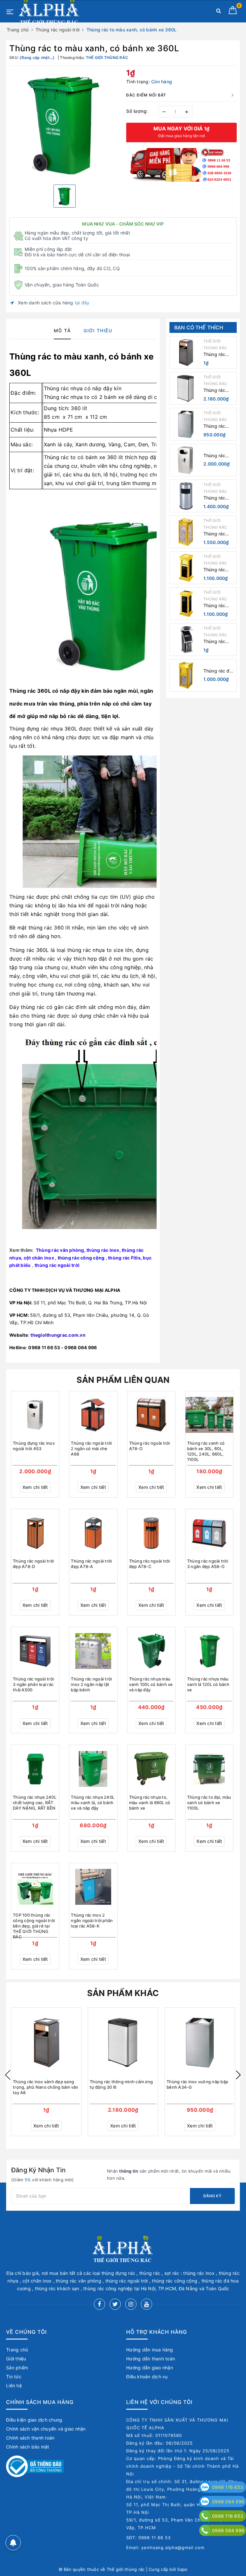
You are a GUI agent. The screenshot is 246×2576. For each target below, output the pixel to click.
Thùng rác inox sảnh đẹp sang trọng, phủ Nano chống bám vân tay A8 (219, 355)
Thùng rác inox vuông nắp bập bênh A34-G (218, 426)
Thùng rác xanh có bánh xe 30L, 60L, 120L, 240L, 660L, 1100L (206, 1451)
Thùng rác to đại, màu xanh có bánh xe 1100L (209, 1803)
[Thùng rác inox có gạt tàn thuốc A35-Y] (186, 496)
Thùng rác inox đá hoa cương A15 (216, 570)
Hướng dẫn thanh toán (151, 2359)
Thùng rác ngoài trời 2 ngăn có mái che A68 (91, 1449)
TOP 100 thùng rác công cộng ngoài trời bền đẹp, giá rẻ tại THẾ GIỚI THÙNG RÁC (34, 1924)
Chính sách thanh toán (30, 2438)
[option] (65, 124)
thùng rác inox (103, 1250)
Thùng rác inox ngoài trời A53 (219, 456)
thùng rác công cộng (81, 1258)
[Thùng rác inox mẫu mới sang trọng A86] (186, 640)
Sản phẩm (17, 2368)
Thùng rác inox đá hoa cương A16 (216, 606)
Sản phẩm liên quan (123, 1380)
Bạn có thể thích (199, 327)
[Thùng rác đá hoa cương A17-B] (186, 675)
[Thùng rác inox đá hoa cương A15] (186, 568)
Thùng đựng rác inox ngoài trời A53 (34, 1446)
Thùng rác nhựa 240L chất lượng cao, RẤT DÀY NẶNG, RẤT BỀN (35, 1803)
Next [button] (238, 2075)
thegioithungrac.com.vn (58, 1335)
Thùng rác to (36, 356)
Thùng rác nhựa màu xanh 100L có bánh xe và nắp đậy (151, 1684)
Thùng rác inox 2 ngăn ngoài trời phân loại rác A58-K (92, 1920)
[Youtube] (147, 2304)
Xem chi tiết (35, 1487)
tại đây (82, 303)
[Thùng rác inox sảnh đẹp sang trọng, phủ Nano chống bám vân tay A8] (186, 352)
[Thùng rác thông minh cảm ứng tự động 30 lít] (186, 388)
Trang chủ (17, 2350)
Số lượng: (137, 111)
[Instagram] (131, 2304)
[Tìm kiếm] (219, 12)
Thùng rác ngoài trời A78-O (150, 1446)
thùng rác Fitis (124, 1258)
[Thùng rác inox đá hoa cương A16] (186, 604)
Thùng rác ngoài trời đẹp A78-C (150, 1564)
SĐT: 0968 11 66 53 (148, 2538)
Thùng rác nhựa (63, 388)
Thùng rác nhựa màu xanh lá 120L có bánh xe (208, 1684)
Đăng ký (212, 2196)
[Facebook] (99, 2304)
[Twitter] (115, 2304)
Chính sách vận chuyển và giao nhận (46, 2429)
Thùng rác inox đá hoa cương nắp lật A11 (218, 534)
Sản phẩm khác (123, 1993)
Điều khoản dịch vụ (147, 2377)
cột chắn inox (39, 1258)
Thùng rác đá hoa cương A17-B (218, 671)
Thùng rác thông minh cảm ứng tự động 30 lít (216, 390)
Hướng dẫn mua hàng (150, 2350)
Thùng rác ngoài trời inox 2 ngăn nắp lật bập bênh (91, 1684)
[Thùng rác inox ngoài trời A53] (186, 460)
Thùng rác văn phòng (60, 1250)
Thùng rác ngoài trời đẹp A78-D (33, 1564)
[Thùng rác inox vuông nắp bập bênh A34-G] (186, 424)
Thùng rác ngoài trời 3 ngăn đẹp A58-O (208, 1564)
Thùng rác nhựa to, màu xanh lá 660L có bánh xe (150, 1803)
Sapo (182, 2569)
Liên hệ (14, 2386)
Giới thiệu (16, 2359)
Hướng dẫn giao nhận (150, 2368)
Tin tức (14, 2377)
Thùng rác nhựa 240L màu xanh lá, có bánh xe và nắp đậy (93, 1803)
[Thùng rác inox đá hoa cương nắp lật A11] (186, 532)
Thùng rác (56, 457)
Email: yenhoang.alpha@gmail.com (165, 2547)
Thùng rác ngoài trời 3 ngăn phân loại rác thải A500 (33, 1684)
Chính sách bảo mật (28, 2447)
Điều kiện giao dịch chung (34, 2420)
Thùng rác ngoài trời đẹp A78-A (91, 1564)
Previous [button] (8, 2075)
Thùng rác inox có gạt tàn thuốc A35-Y (215, 498)
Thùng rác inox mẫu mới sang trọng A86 (218, 642)
